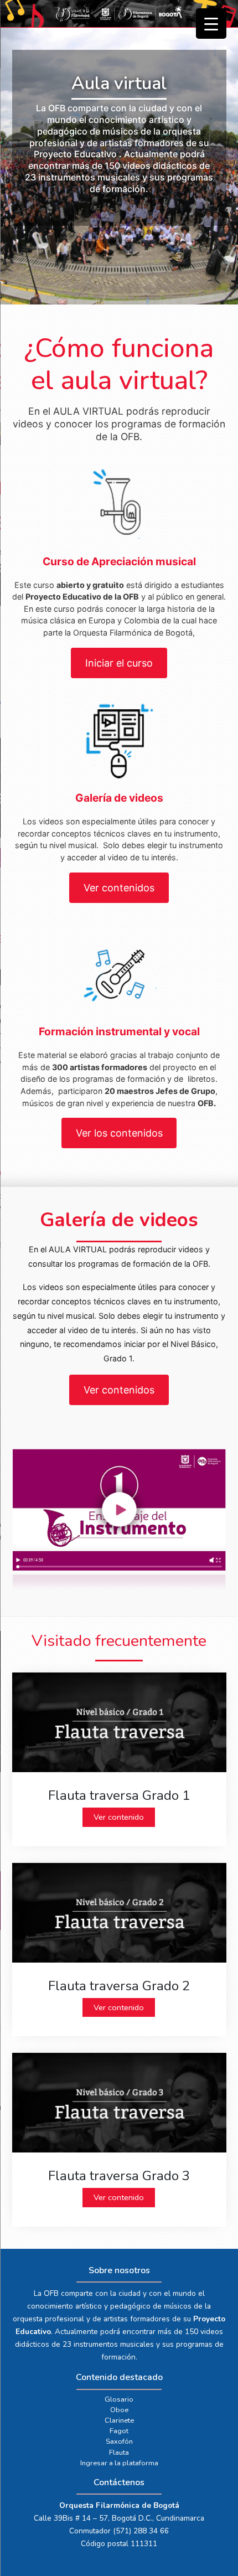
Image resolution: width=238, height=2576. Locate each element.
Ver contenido (119, 1817)
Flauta (119, 2453)
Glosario (119, 2399)
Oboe (119, 2410)
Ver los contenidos (119, 1133)
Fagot (119, 2431)
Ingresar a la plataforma (119, 2463)
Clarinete (119, 2420)
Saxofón (119, 2441)
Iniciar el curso (119, 663)
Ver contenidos (119, 888)
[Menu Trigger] (211, 24)
